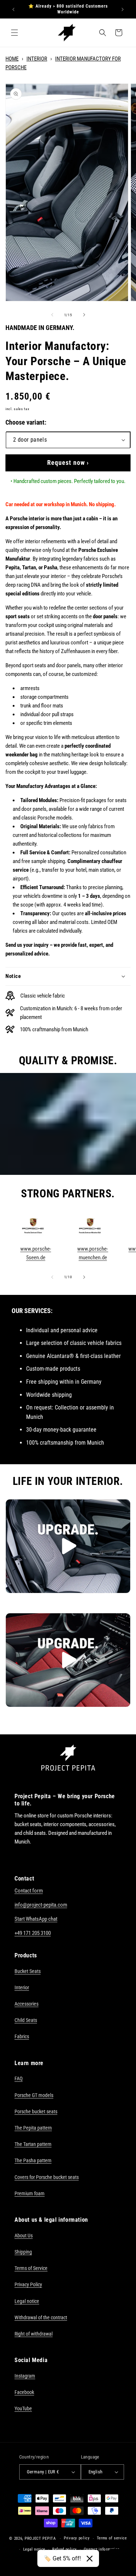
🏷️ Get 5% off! (62, 2558)
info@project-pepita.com (41, 1905)
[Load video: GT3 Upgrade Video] (68, 1546)
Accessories (26, 2004)
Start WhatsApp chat (36, 1919)
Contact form (29, 1891)
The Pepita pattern (33, 2128)
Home (12, 59)
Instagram (25, 2376)
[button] (15, 33)
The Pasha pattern (33, 2160)
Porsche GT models (34, 2095)
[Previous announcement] (13, 9)
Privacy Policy (28, 2284)
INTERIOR (37, 59)
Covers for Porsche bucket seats (47, 2177)
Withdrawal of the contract (41, 2317)
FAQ (18, 2078)
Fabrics (22, 2036)
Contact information (102, 2549)
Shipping (23, 2252)
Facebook (24, 2392)
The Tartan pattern (33, 2144)
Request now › (68, 463)
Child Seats (26, 2020)
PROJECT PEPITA (40, 2538)
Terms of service (112, 2538)
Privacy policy (77, 2538)
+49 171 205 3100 (33, 1933)
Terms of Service (31, 2268)
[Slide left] (52, 315)
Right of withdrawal (34, 2334)
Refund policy (65, 2549)
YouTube (23, 2408)
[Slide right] (84, 315)
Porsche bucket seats (36, 2111)
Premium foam (30, 2193)
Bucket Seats (28, 1971)
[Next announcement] (123, 9)
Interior (22, 1987)
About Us (24, 2236)
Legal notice (27, 2301)
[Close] (90, 2559)
